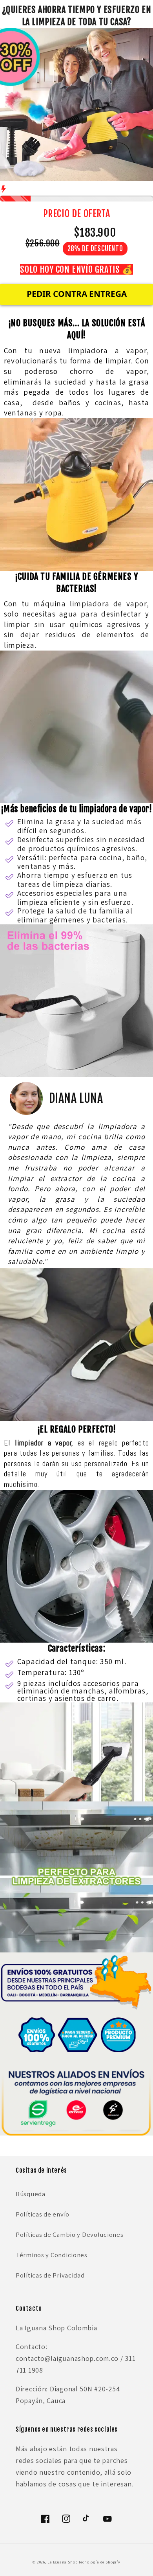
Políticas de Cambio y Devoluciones (69, 2234)
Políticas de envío (43, 2214)
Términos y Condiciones (52, 2255)
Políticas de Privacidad (50, 2275)
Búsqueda (31, 2194)
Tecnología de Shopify (99, 2562)
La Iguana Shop (63, 2562)
